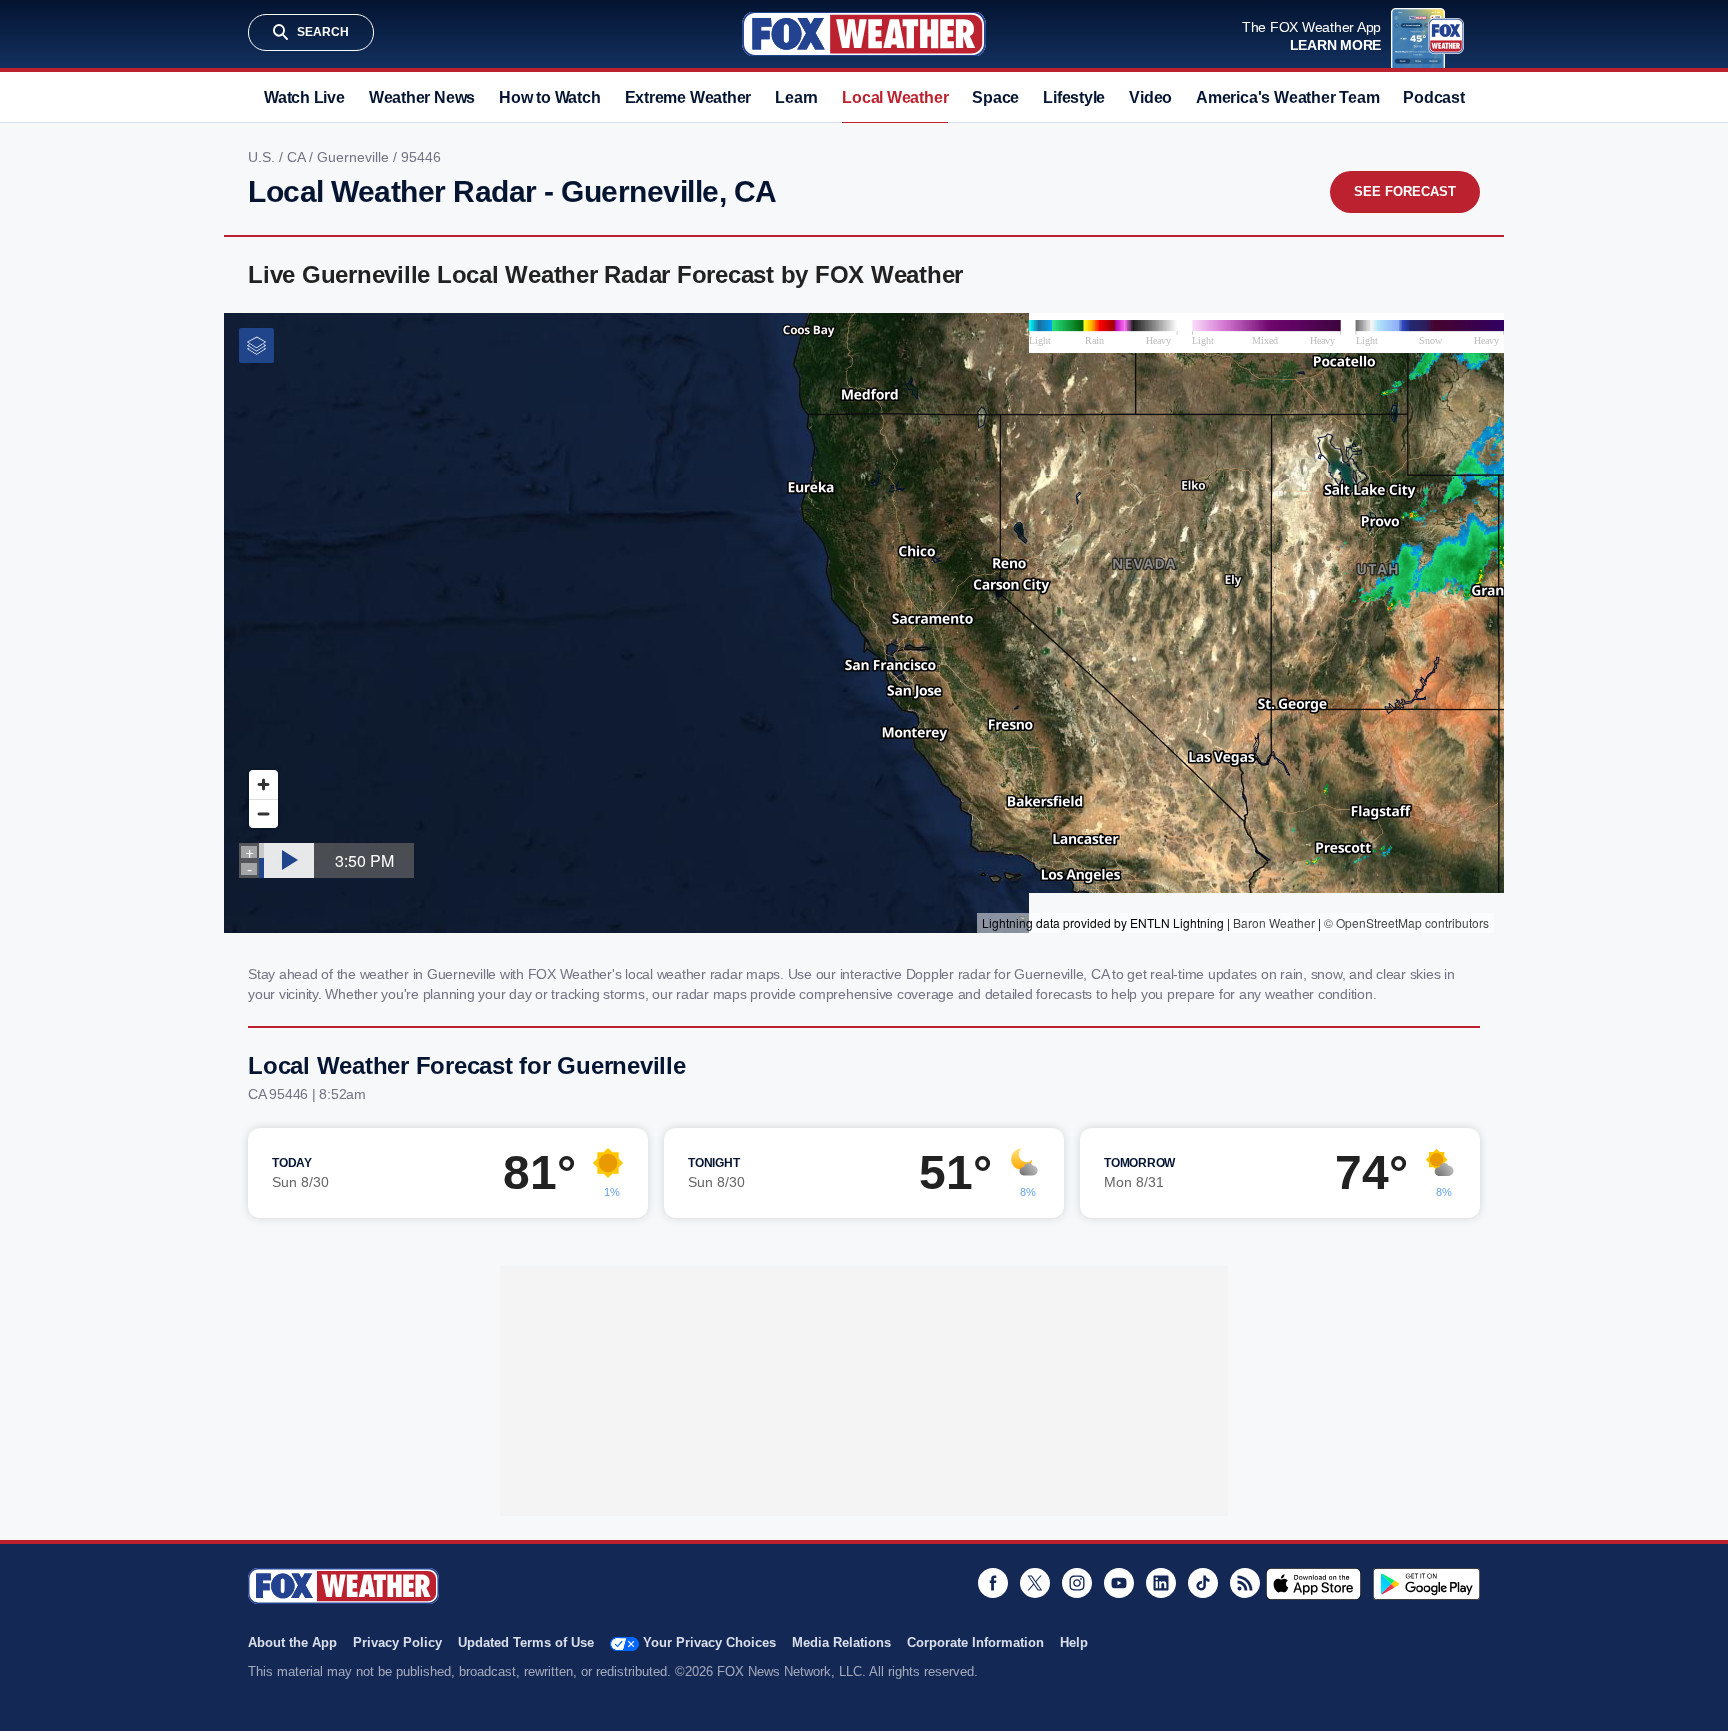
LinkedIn (1161, 1583)
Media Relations (841, 1642)
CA (298, 157)
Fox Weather (864, 34)
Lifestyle (1074, 97)
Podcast (1433, 97)
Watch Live (304, 97)
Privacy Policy (397, 1642)
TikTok (1203, 1583)
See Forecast (1405, 191)
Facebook (993, 1583)
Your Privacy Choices (709, 1642)
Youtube (1119, 1583)
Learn (796, 97)
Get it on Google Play (1426, 1584)
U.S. (263, 157)
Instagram (1077, 1583)
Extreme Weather (688, 97)
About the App (292, 1642)
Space (995, 97)
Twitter (1035, 1583)
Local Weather (895, 97)
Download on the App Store (1313, 1584)
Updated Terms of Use (526, 1642)
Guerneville (355, 157)
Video (1150, 97)
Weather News (422, 97)
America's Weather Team (1287, 97)
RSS (1245, 1583)
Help (1074, 1642)
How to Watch (549, 97)
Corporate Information (975, 1642)
